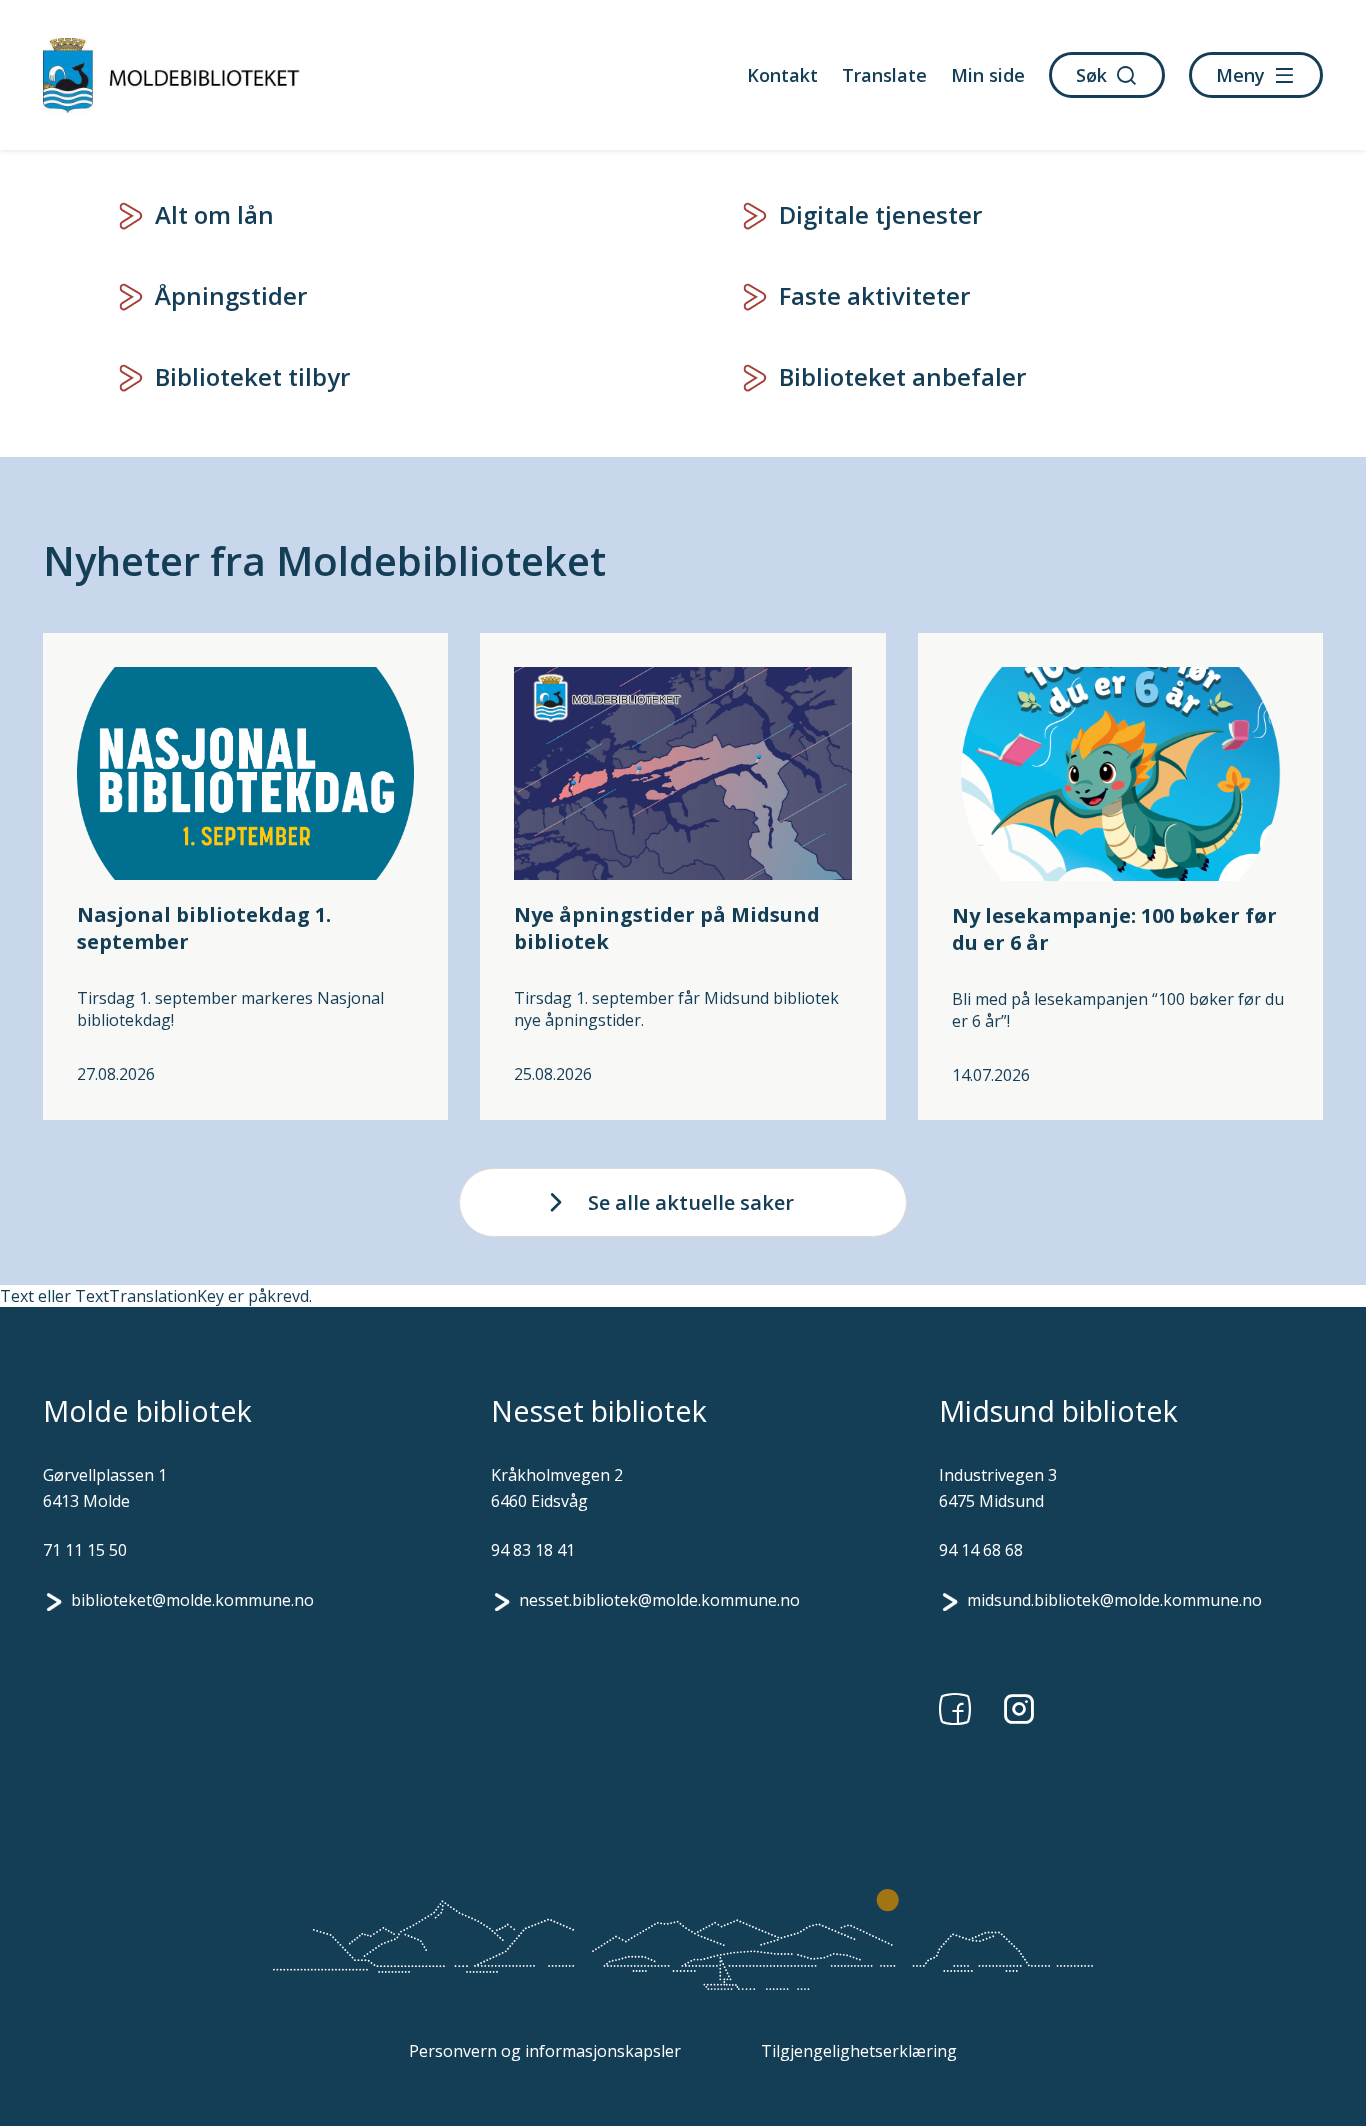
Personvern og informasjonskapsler (545, 2051)
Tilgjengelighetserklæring (859, 2051)
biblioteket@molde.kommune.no (192, 1600)
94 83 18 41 (533, 1550)
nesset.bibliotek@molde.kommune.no (659, 1600)
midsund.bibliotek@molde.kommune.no (1114, 1600)
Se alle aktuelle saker (691, 1202)
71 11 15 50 (85, 1550)
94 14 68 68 (981, 1550)
